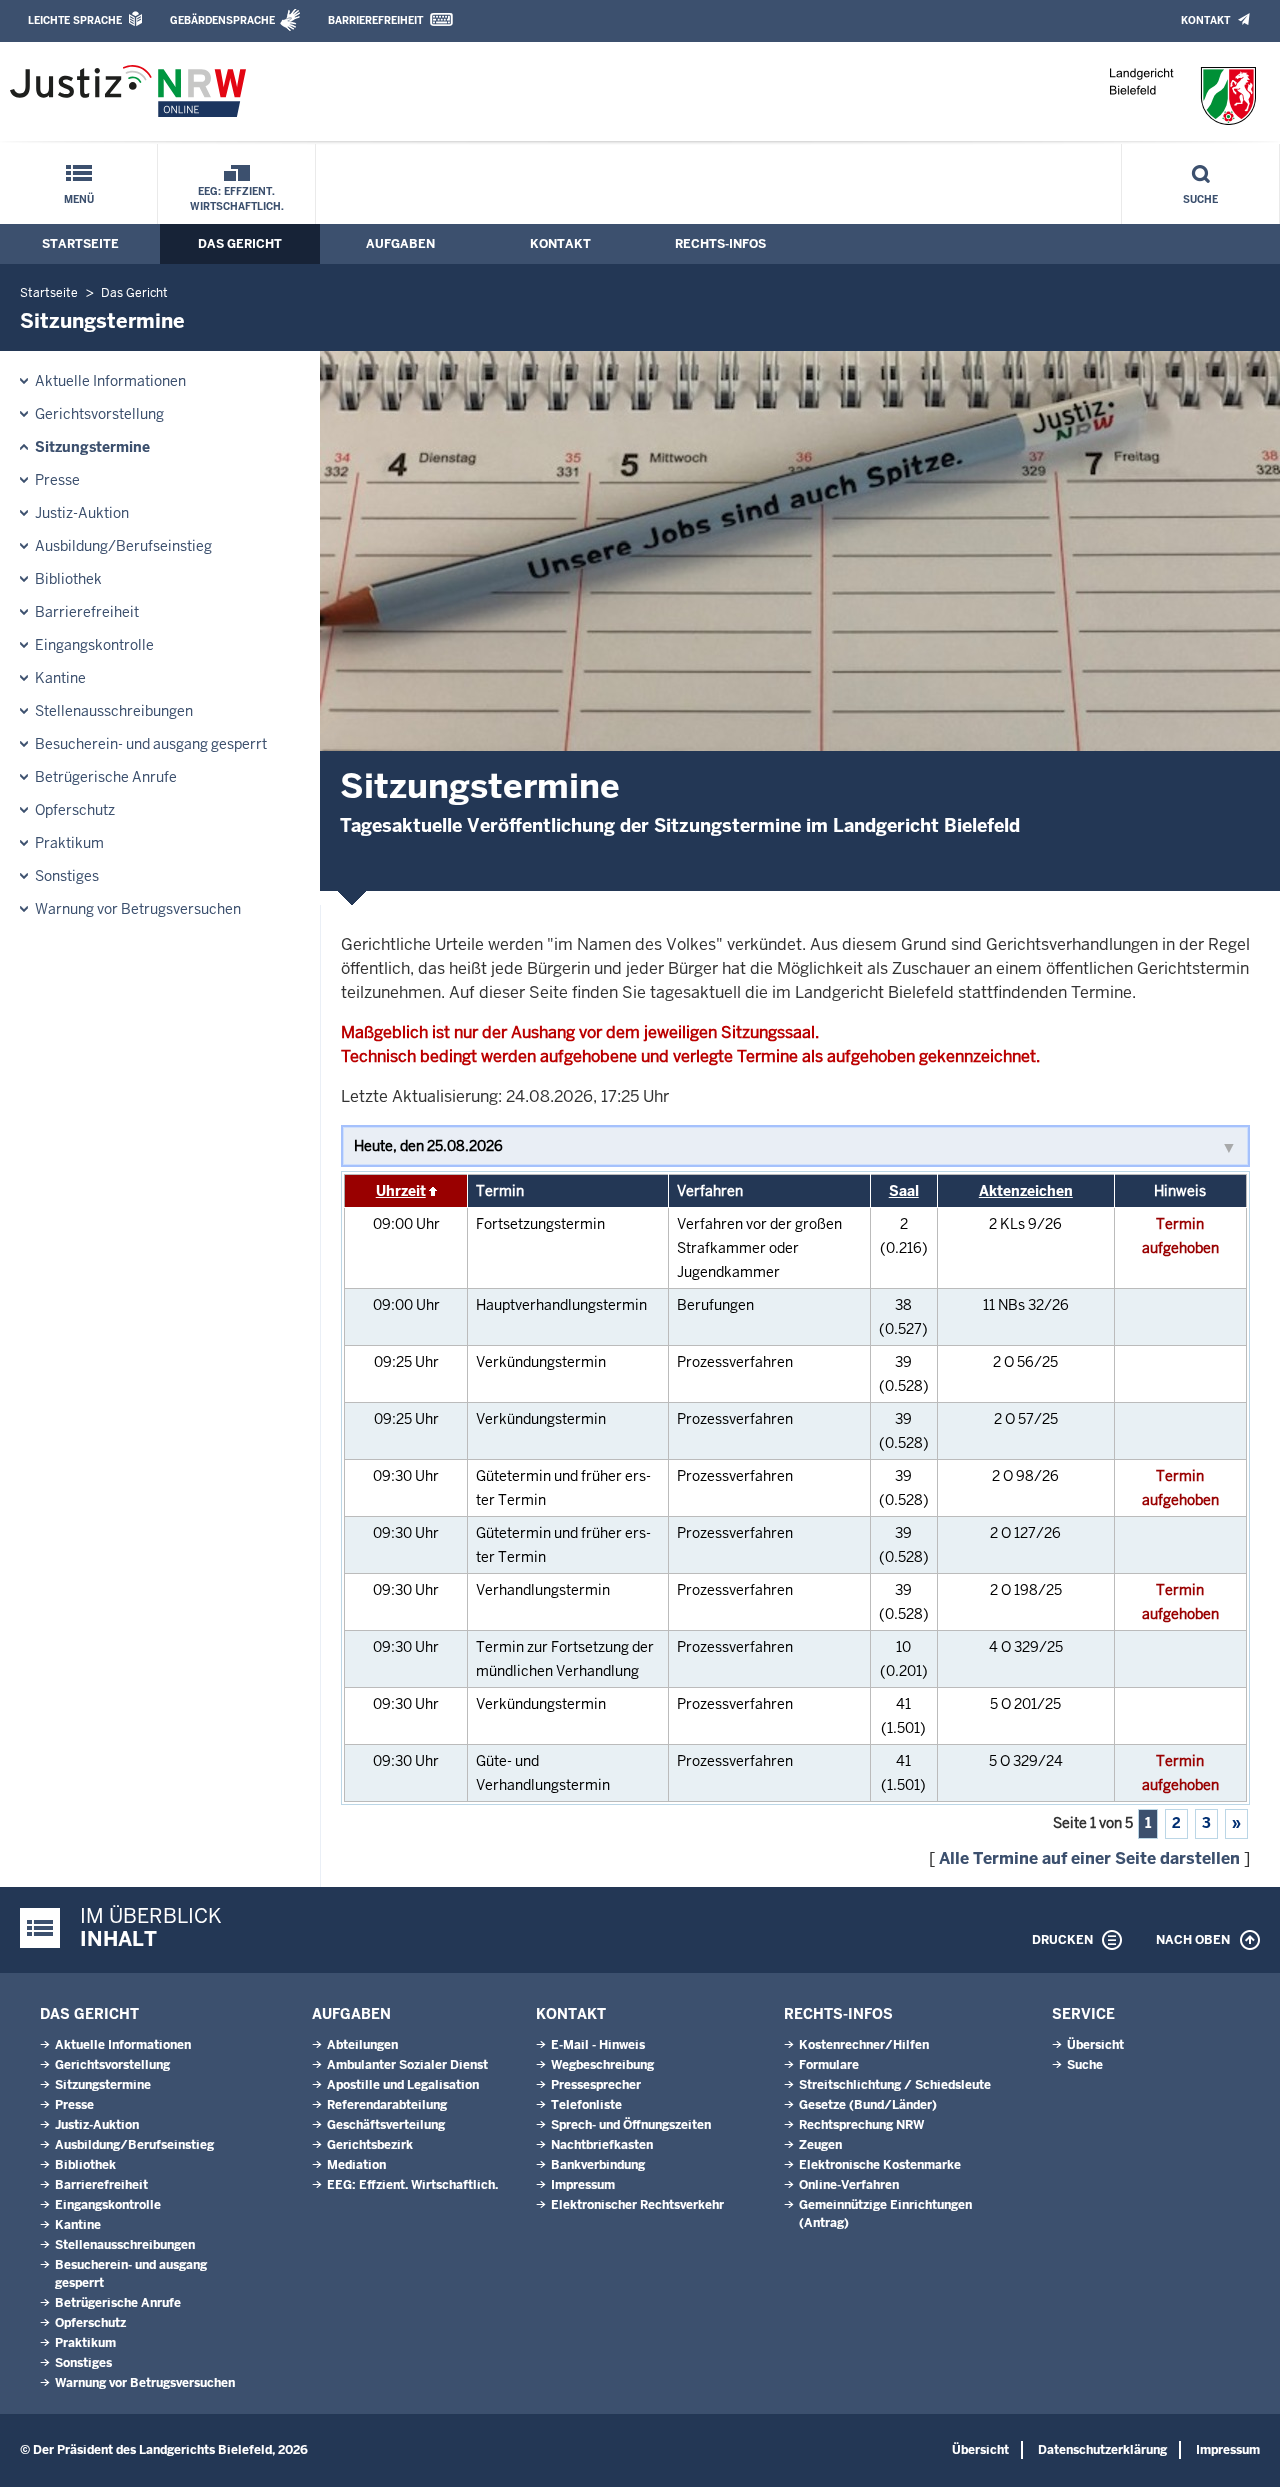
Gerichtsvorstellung (99, 414)
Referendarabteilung (387, 2105)
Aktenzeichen (1026, 1191)
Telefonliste (586, 2105)
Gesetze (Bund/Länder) (868, 2105)
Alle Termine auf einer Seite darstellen (1089, 1858)
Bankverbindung (598, 2165)
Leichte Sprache (75, 20)
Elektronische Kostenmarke (880, 2165)
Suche (1200, 199)
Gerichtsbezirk (370, 2145)
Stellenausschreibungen (114, 711)
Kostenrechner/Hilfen (864, 2045)
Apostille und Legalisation (403, 2085)
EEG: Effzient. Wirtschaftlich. (237, 199)
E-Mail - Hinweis (598, 2045)
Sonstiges (67, 876)
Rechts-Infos (720, 244)
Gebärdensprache (222, 20)
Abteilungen (362, 2045)
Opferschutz (75, 810)
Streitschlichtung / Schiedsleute (895, 2085)
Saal (904, 1191)
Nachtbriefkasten (602, 2145)
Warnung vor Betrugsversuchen (138, 909)
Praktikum (69, 843)
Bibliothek (68, 579)
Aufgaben (400, 244)
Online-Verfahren (849, 2185)
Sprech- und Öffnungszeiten (631, 2125)
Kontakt (1205, 20)
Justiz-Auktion (82, 513)
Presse (57, 480)
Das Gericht (240, 244)
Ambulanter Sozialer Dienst (407, 2065)
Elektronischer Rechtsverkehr (637, 2205)
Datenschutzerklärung (1102, 2450)
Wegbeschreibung (602, 2065)
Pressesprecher (596, 2085)
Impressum (583, 2185)
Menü (79, 199)
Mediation (356, 2165)
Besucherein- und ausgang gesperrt (151, 744)
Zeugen (820, 2145)
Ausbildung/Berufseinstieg (123, 546)
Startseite (80, 244)
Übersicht (1095, 2045)
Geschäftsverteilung (386, 2125)
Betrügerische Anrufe (106, 777)
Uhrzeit (401, 1191)
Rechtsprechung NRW (861, 2125)
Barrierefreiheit (375, 20)
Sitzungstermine (92, 447)
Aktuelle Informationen (110, 381)
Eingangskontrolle (94, 645)
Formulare (829, 2065)
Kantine (60, 678)
